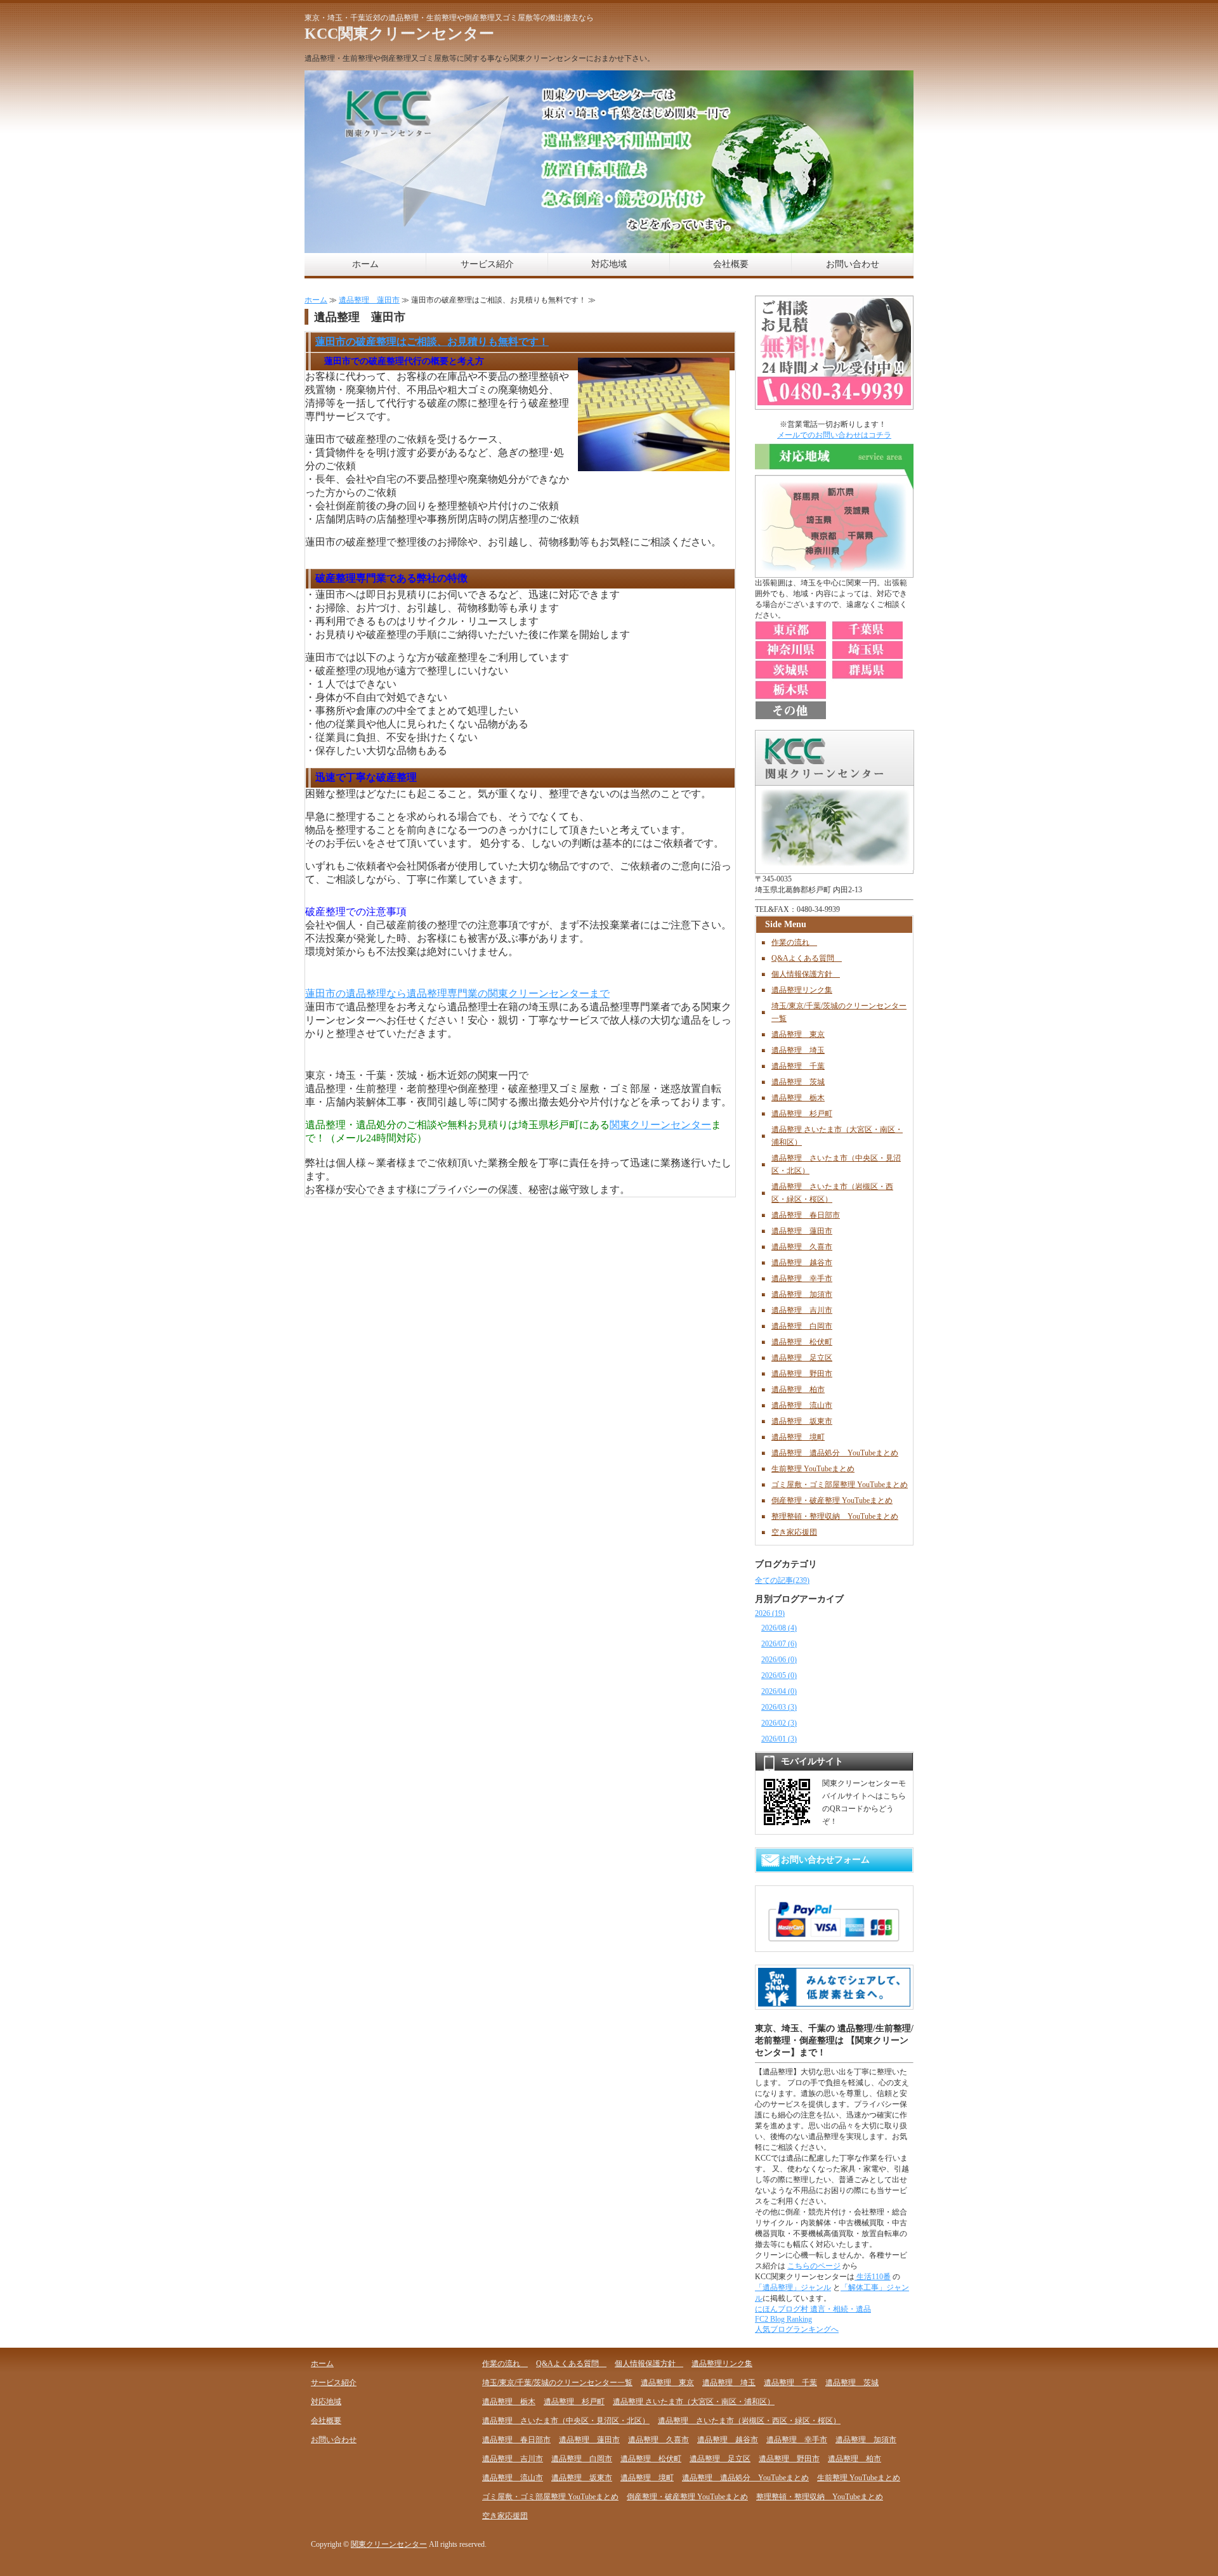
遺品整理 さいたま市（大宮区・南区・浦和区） (694, 2402)
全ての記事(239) (782, 1580)
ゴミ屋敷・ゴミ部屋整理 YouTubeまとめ (840, 1485)
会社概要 (731, 264)
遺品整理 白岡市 (802, 1326)
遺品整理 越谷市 (802, 1263)
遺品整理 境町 (798, 1437)
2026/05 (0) (779, 1675)
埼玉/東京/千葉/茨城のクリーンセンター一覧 (557, 2383)
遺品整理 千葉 (798, 1066)
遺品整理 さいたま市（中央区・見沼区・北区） (566, 2421)
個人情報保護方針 (806, 974)
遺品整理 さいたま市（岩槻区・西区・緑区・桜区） (749, 2421)
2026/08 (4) (779, 1628)
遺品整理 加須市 (802, 1294)
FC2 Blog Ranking (783, 2319)
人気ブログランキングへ (797, 2329)
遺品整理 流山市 (802, 1405)
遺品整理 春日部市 (806, 1215)
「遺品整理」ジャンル (793, 2287)
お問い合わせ (853, 264)
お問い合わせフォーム (825, 1860)
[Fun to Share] (834, 2001)
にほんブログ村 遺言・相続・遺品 (813, 2309)
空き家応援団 (794, 1532)
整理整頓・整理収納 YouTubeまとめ (835, 1516)
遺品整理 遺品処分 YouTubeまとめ (835, 1453)
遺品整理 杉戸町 (802, 1114)
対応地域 (609, 264)
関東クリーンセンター (660, 1125)
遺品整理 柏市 (798, 1389)
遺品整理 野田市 (802, 1374)
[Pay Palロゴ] (834, 1944)
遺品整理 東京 (798, 1034)
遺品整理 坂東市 (802, 1421)
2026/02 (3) (779, 1723)
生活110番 (873, 2277)
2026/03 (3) (779, 1707)
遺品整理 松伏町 (802, 1342)
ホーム (365, 264)
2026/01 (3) (779, 1739)
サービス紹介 (487, 264)
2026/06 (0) (779, 1660)
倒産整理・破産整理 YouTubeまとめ (832, 1500)
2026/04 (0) (779, 1691)
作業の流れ (794, 942)
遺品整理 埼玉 (798, 1050)
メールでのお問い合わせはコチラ (834, 435)
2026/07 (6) (779, 1644)
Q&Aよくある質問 (807, 958)
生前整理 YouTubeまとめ (813, 1469)
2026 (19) (770, 1613)
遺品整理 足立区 (802, 1358)
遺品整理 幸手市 (802, 1278)
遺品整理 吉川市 (802, 1310)
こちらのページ (814, 2266)
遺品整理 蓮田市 (369, 300)
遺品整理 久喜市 (802, 1247)
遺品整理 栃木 (798, 1098)
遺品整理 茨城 (798, 1082)
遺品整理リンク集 (802, 990)
